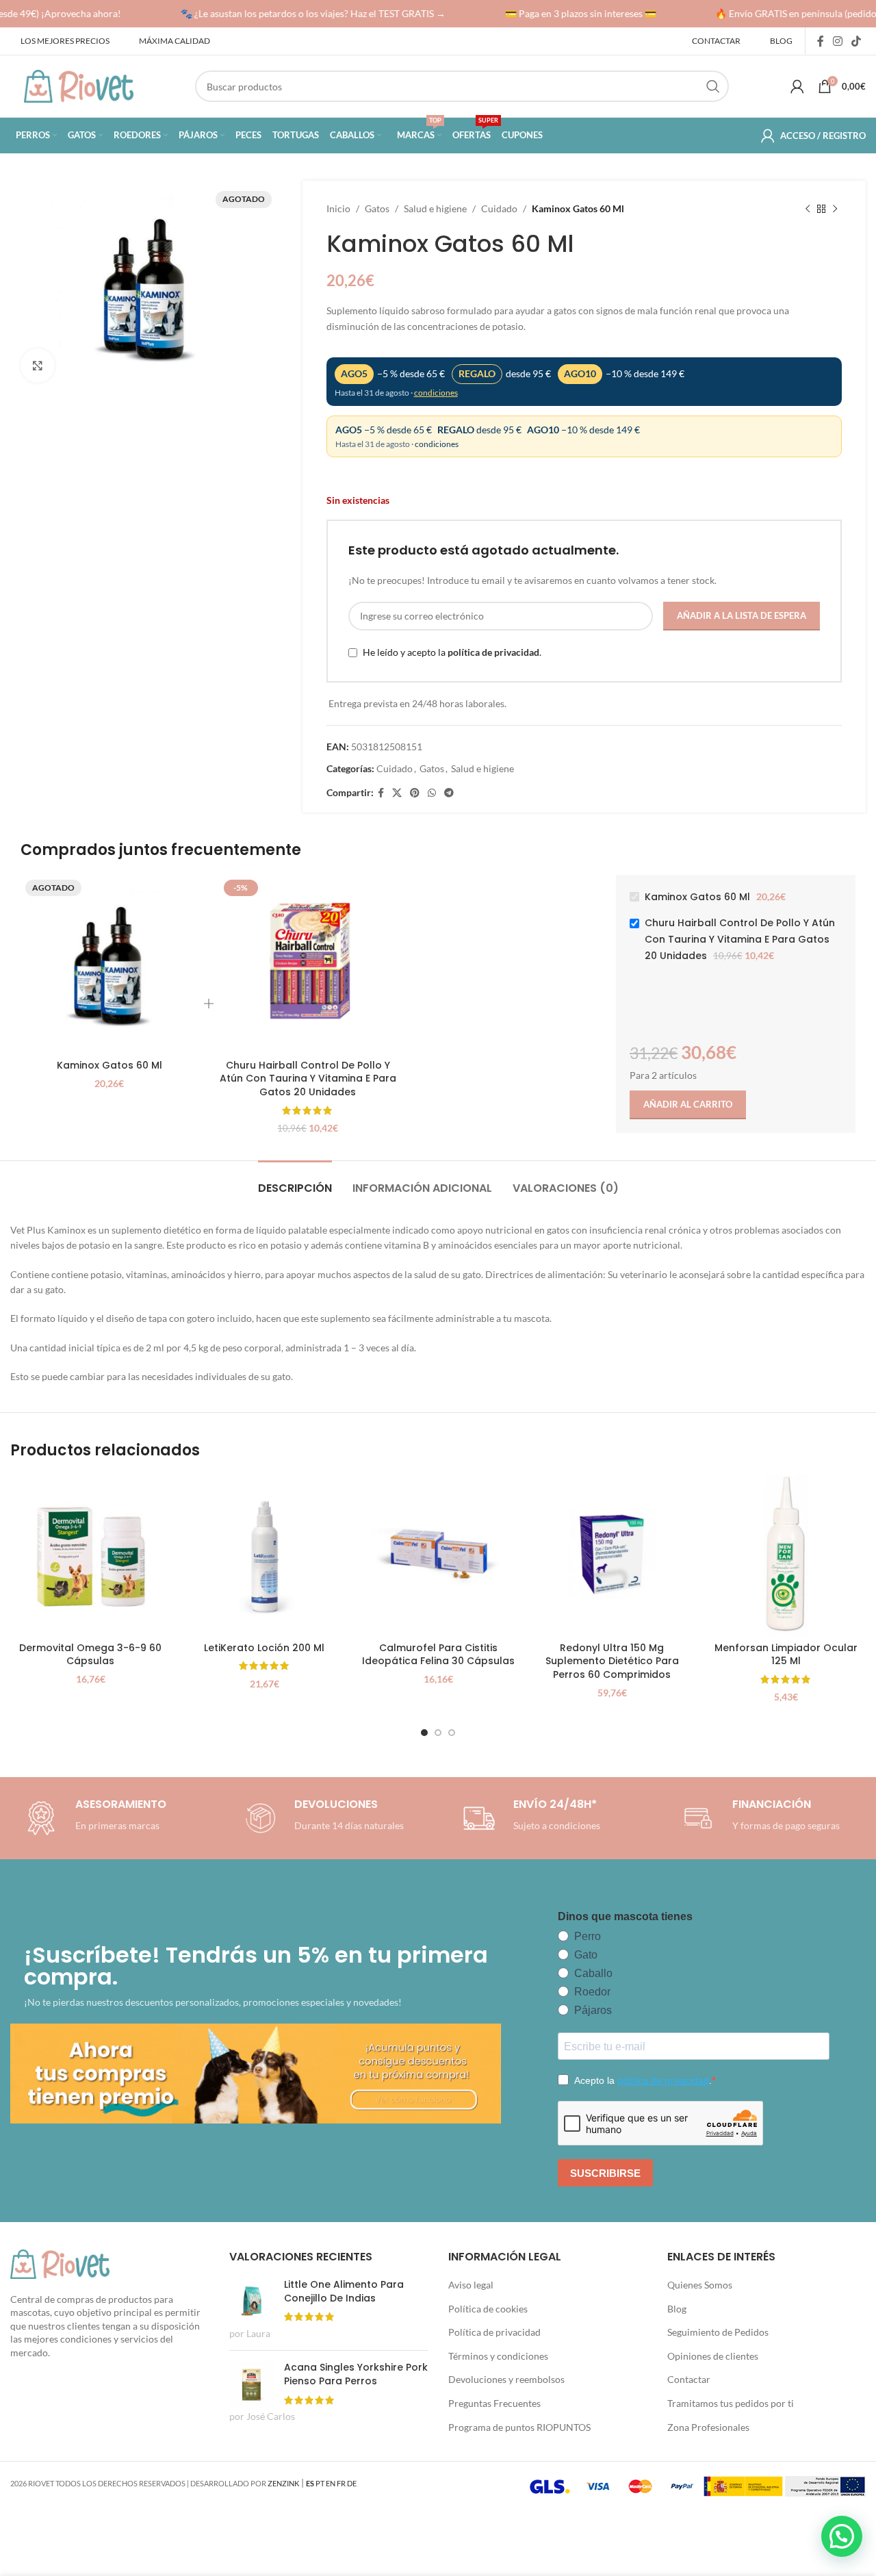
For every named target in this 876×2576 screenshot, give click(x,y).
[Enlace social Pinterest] (415, 793)
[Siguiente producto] (835, 209)
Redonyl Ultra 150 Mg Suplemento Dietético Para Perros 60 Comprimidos (612, 1661)
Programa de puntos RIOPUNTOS (519, 2427)
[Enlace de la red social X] (397, 793)
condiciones (436, 393)
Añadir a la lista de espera (742, 615)
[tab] (295, 1181)
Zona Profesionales (708, 2427)
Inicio (338, 208)
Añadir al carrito (688, 1104)
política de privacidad (493, 652)
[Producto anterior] (808, 209)
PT (320, 2483)
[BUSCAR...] (713, 86)
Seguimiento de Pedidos (718, 2332)
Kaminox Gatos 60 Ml (109, 1065)
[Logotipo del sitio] (79, 85)
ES (310, 2483)
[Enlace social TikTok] (856, 41)
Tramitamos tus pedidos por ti (731, 2403)
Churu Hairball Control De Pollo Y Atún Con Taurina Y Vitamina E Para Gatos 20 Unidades (308, 1079)
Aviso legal (471, 2285)
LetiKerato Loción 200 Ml (264, 1648)
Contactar (689, 2379)
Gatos (377, 208)
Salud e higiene (435, 208)
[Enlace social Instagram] (837, 41)
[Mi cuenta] (797, 86)
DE (352, 2483)
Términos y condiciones (498, 2356)
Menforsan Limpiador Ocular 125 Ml (786, 1655)
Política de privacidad (494, 2332)
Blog (677, 2309)
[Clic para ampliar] (38, 366)
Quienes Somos (700, 2285)
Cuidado (499, 208)
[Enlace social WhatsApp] (432, 793)
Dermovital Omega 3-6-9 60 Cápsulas (90, 1655)
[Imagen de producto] (264, 1555)
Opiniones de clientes (713, 2356)
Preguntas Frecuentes (494, 2403)
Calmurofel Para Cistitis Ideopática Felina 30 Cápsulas (438, 1655)
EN (331, 2483)
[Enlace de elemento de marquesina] (303, 14)
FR (341, 2483)
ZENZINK (283, 2483)
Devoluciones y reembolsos (506, 2379)
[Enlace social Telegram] (449, 793)
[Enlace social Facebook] (820, 41)
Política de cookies (488, 2309)
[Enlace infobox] (322, 1818)
